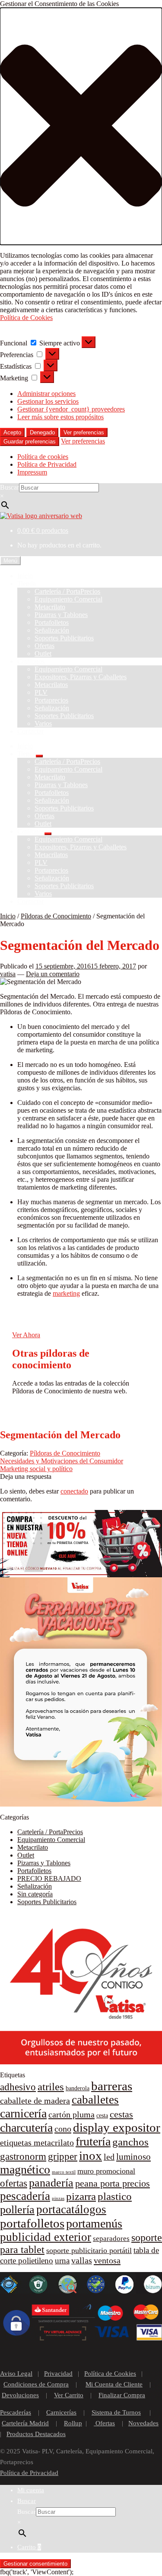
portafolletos (32, 2223)
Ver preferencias (84, 432)
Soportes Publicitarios (64, 638)
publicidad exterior (46, 2237)
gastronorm (23, 2157)
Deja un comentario (53, 974)
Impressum (32, 472)
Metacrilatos (51, 685)
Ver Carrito (69, 2395)
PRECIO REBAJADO (49, 1878)
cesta (102, 2116)
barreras (112, 2086)
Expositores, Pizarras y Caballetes (81, 677)
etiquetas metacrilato (37, 2142)
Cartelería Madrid (25, 2423)
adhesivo (18, 2087)
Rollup (73, 2423)
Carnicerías (61, 2412)
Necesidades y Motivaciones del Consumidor (62, 1461)
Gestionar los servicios (48, 401)
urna (62, 2261)
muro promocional (106, 2171)
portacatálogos (71, 2209)
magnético (25, 2169)
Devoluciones (20, 2395)
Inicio (25, 576)
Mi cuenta (31, 2490)
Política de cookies (43, 457)
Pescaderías (16, 2412)
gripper (63, 2157)
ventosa (107, 2260)
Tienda (27, 584)
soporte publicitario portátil (89, 2250)
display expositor (117, 2127)
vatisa (8, 974)
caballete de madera (35, 2101)
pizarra (81, 2196)
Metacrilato (50, 607)
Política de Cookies (26, 318)
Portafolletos (52, 622)
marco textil (64, 2172)
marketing (66, 1293)
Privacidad (58, 2373)
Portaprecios (51, 700)
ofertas (14, 2183)
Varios (43, 723)
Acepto (12, 432)
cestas (121, 2114)
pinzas (58, 2198)
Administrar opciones (46, 394)
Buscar (10, 487)
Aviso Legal (16, 2373)
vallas (82, 2260)
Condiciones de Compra (36, 2384)
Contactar (30, 731)
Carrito (29, 2547)
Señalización (52, 630)
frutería (93, 2141)
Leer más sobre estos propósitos (60, 417)
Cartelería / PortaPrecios (67, 591)
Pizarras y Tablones (61, 615)
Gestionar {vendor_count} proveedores (71, 409)
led (109, 2157)
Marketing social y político (36, 1469)
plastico (115, 2196)
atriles (51, 2087)
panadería (51, 2183)
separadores (111, 2239)
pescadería (25, 2196)
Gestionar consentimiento (35, 2564)
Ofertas (44, 646)
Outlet (43, 653)
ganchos (130, 2142)
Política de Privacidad (47, 464)
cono (63, 2129)
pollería (17, 2210)
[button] (81, 126)
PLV (41, 692)
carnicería (23, 2113)
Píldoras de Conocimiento (56, 916)
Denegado (42, 432)
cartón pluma (71, 2114)
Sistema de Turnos (116, 2412)
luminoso (133, 2157)
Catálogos (31, 661)
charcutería (26, 2128)
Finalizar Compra (122, 2395)
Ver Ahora (26, 1335)
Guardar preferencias (30, 441)
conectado (74, 1491)
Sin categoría (35, 1894)
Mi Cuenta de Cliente (114, 2384)
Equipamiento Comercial (68, 599)
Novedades (143, 2423)
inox (91, 2155)
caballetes (95, 2100)
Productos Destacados (36, 2434)
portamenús (94, 2223)
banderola (78, 2088)
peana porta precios (113, 2184)
